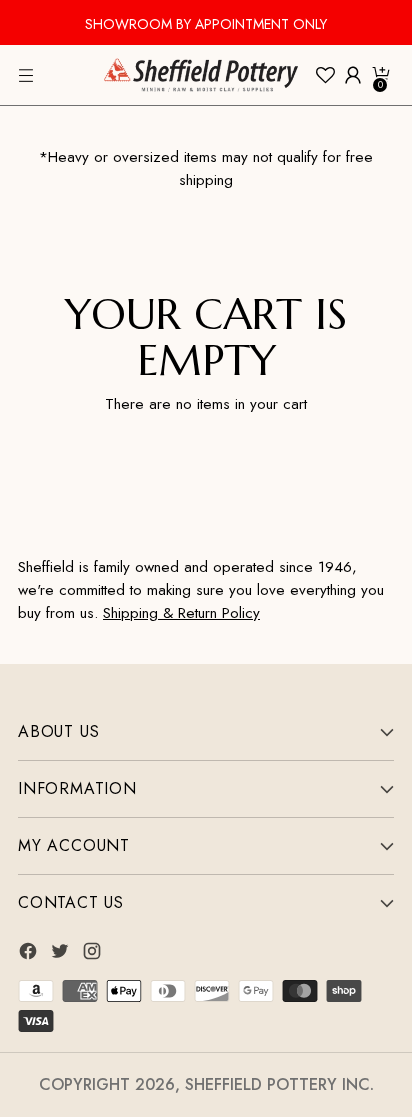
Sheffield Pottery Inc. (279, 1084)
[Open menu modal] (28, 75)
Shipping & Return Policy (181, 613)
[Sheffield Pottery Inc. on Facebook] (30, 954)
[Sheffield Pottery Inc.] (201, 75)
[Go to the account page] (353, 75)
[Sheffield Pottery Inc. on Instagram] (94, 954)
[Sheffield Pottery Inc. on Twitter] (62, 954)
